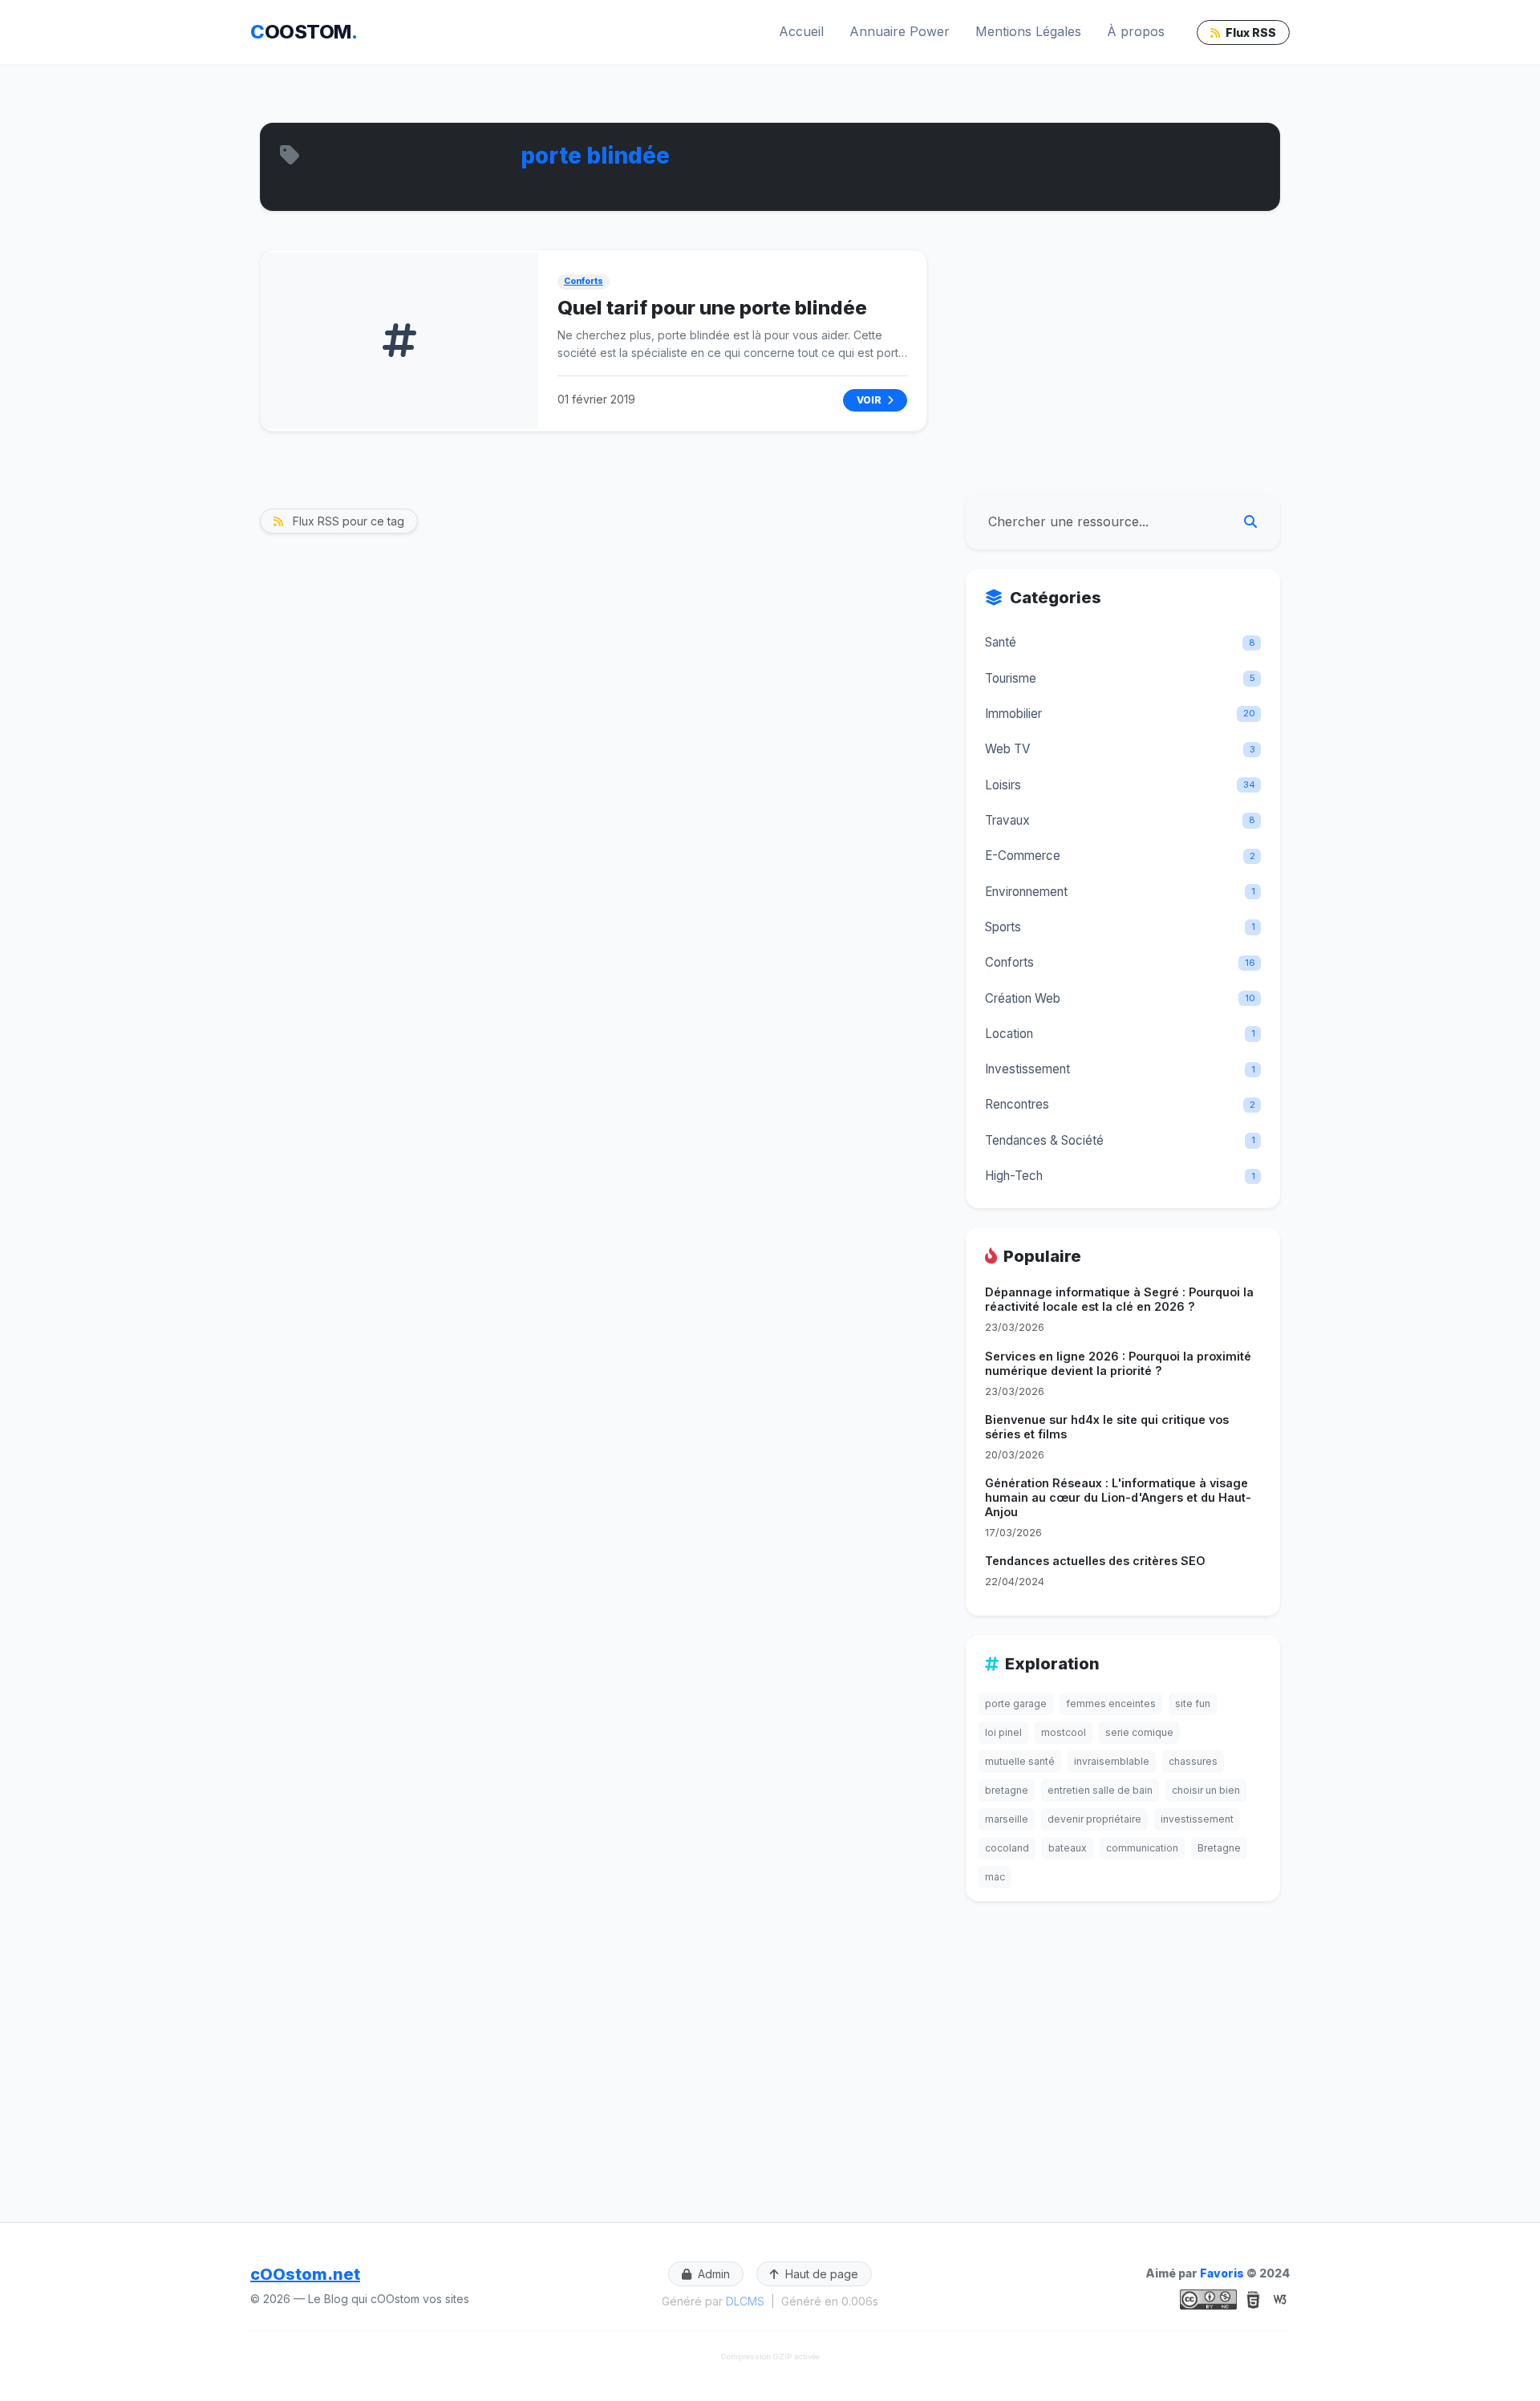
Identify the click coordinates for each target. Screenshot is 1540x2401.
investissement (1197, 1819)
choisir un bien (1206, 1790)
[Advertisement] (1123, 362)
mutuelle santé (1020, 1761)
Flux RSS (1250, 32)
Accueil (801, 31)
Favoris (1222, 2273)
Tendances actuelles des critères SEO (1095, 1561)
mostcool (1064, 1732)
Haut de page (820, 2274)
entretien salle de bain (1100, 1790)
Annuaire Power (900, 31)
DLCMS (745, 2301)
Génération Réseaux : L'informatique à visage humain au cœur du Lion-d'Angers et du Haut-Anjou (1118, 1497)
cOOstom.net (305, 2274)
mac (995, 1877)
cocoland (1007, 1848)
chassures (1193, 1761)
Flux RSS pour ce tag (347, 521)
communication (1142, 1848)
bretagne (1007, 1790)
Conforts (584, 281)
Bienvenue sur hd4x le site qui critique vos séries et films (1107, 1427)
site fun (1193, 1703)
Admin (712, 2274)
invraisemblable (1112, 1761)
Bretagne (1219, 1848)
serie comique (1139, 1732)
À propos (1136, 31)
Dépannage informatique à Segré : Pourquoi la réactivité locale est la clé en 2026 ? (1119, 1299)
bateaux (1068, 1848)
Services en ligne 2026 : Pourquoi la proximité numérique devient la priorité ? (1118, 1363)
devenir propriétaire (1094, 1819)
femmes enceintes (1111, 1703)
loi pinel (1003, 1732)
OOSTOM (304, 32)
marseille (1007, 1819)
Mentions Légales (1028, 31)
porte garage (1016, 1703)
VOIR (870, 400)
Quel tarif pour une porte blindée (712, 308)
